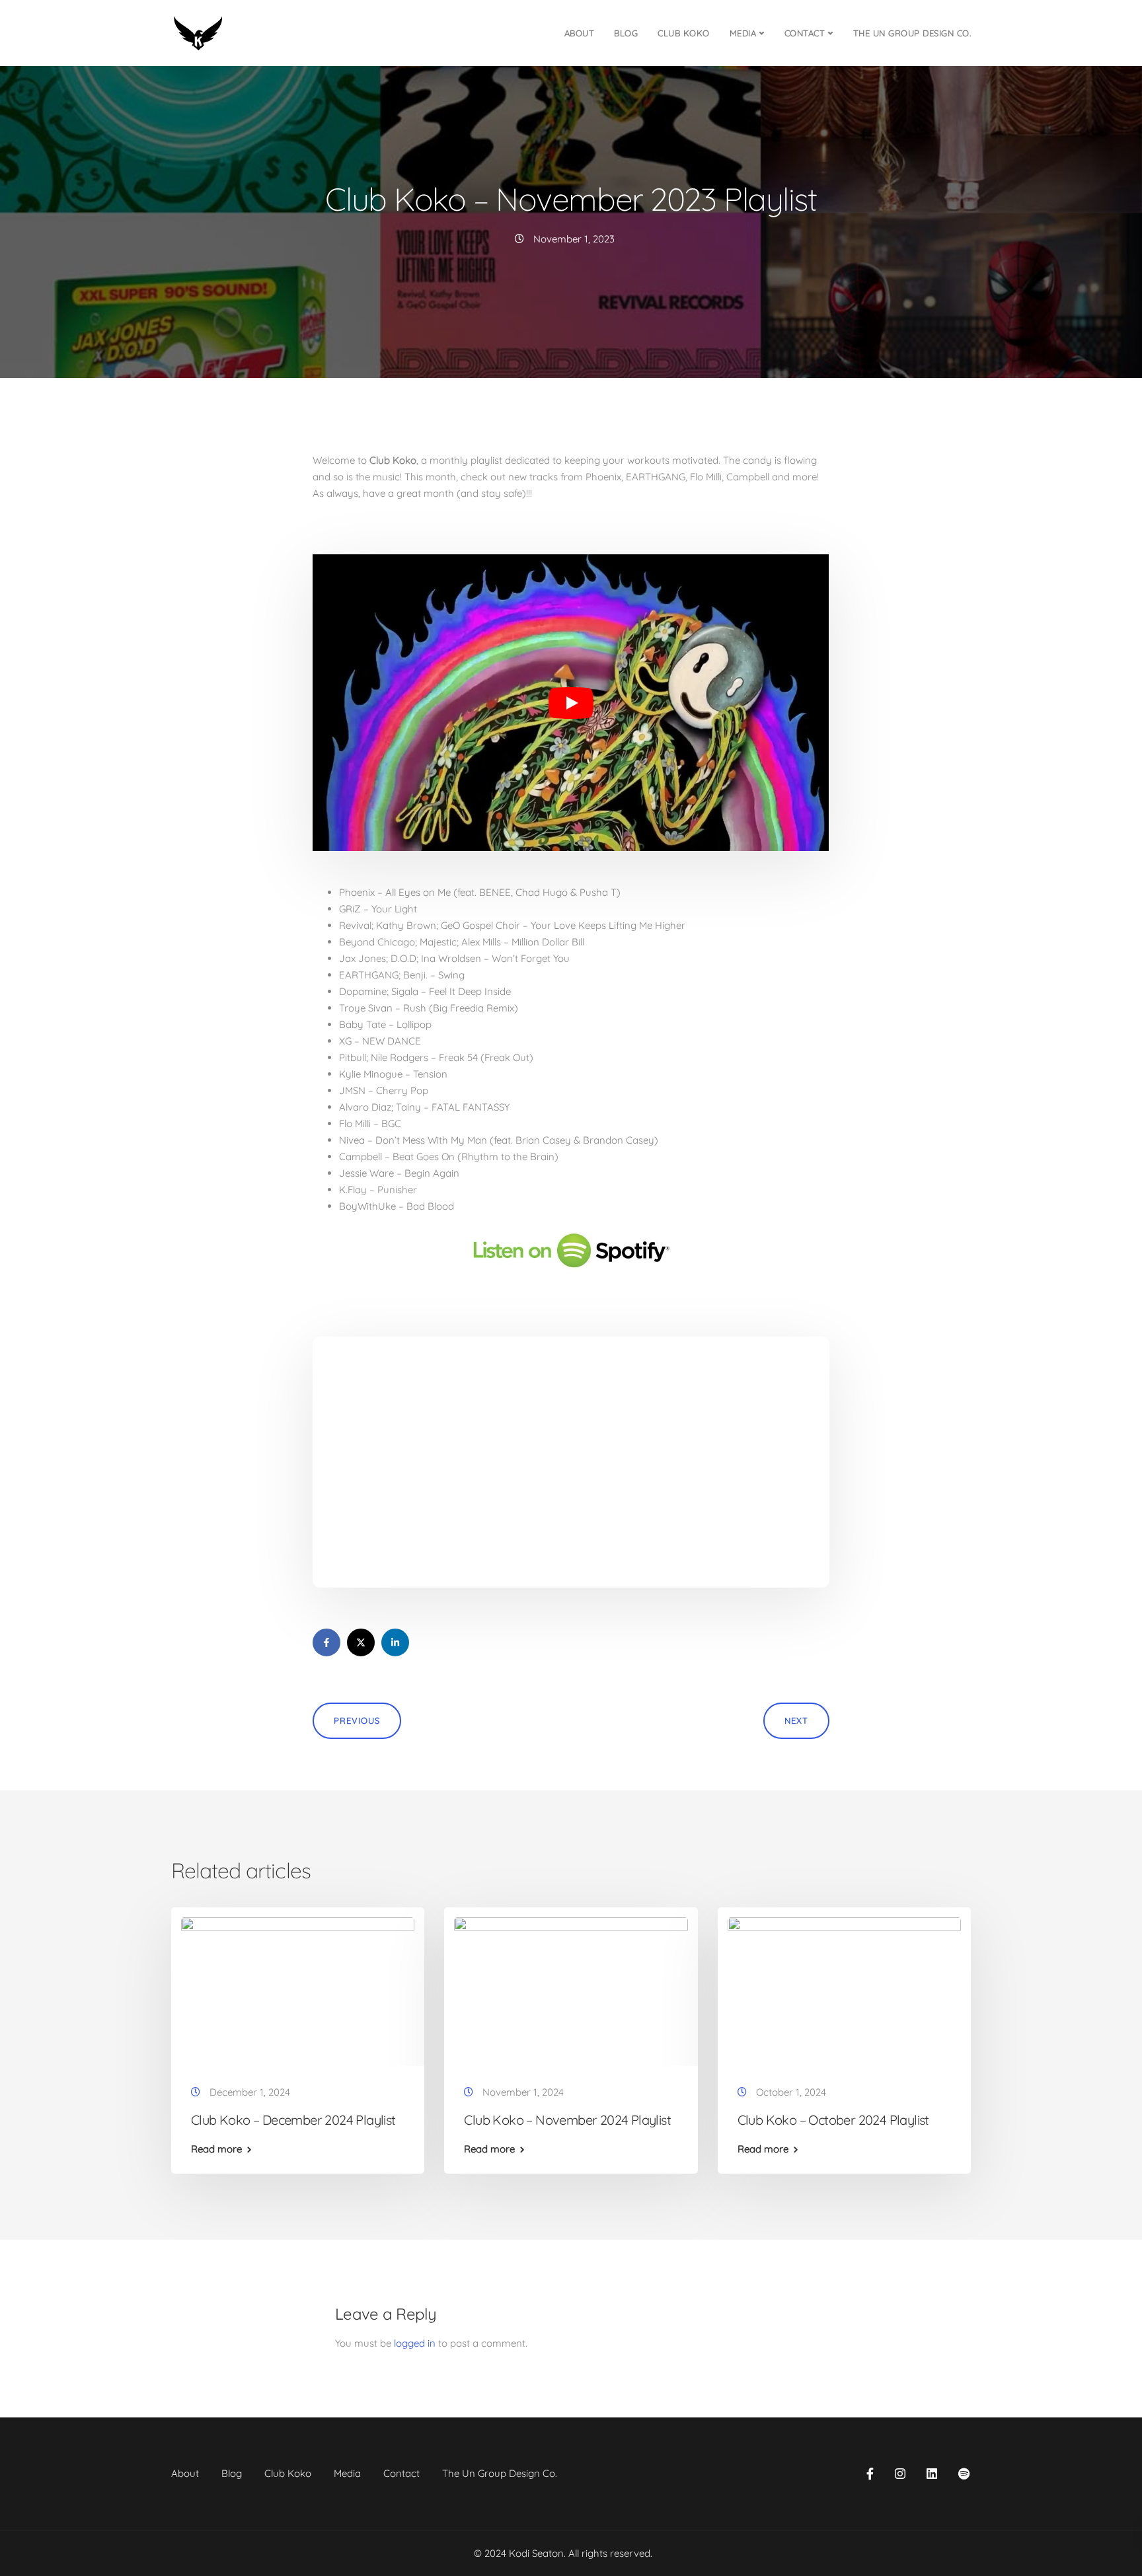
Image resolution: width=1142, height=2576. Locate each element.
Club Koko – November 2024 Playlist (567, 2120)
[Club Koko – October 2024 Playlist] (844, 1989)
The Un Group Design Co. (912, 33)
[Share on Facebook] (326, 1642)
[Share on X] (361, 1642)
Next (796, 1720)
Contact (805, 33)
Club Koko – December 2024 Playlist (293, 2120)
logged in (415, 2343)
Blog (626, 33)
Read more (216, 2149)
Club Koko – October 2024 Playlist (833, 2120)
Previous (357, 1720)
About (580, 33)
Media (743, 33)
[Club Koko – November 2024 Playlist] (571, 1989)
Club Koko (684, 33)
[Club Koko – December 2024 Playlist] (298, 1989)
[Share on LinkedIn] (395, 1642)
